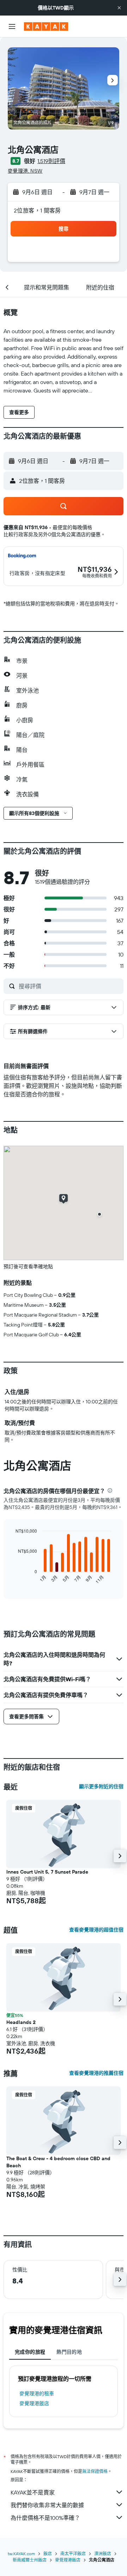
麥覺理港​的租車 (37, 2394)
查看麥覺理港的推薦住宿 (96, 2073)
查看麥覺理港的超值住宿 (96, 1930)
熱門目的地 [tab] (69, 2352)
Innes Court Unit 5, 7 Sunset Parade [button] (47, 1872)
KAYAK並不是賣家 (33, 2492)
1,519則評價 (51, 161)
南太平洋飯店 (73, 2554)
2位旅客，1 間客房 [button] (37, 210)
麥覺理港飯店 (34, 2403)
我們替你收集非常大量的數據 (47, 2505)
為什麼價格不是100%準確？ (45, 2518)
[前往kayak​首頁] (46, 26)
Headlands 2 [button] (21, 2022)
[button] (119, 8)
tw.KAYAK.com (21, 2554)
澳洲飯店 (103, 2554)
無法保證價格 (95, 2471)
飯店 (48, 2554)
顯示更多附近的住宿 (101, 1786)
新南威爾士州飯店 (30, 2560)
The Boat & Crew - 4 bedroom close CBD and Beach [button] (58, 2162)
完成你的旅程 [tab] (30, 2352)
